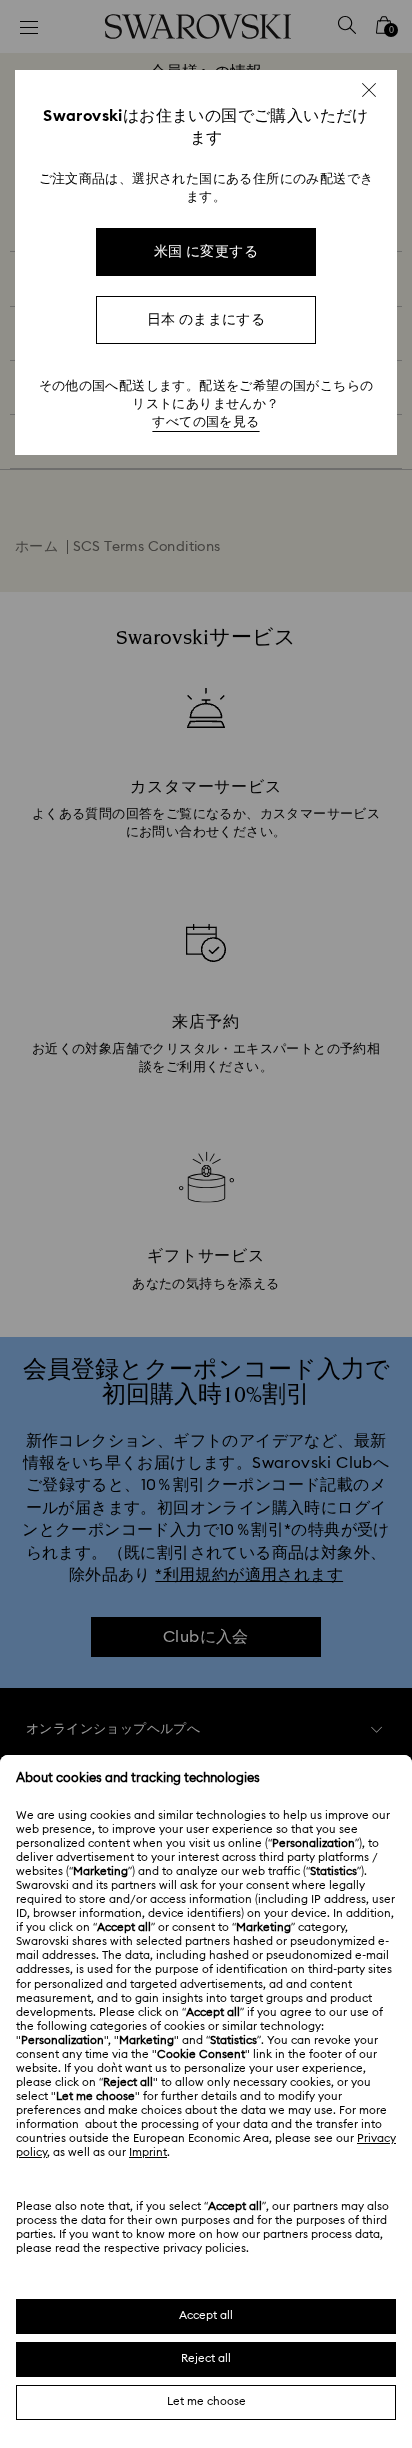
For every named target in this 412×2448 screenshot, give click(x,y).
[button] (369, 90)
